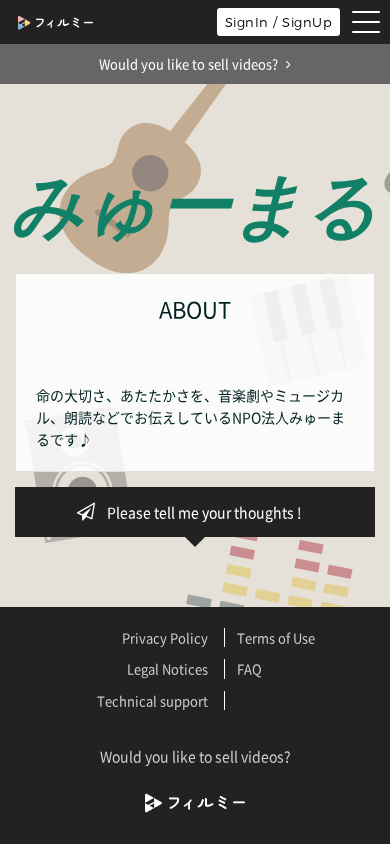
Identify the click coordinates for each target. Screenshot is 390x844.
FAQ (249, 668)
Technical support (152, 700)
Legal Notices (167, 668)
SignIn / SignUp (279, 22)
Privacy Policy (165, 637)
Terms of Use (276, 637)
